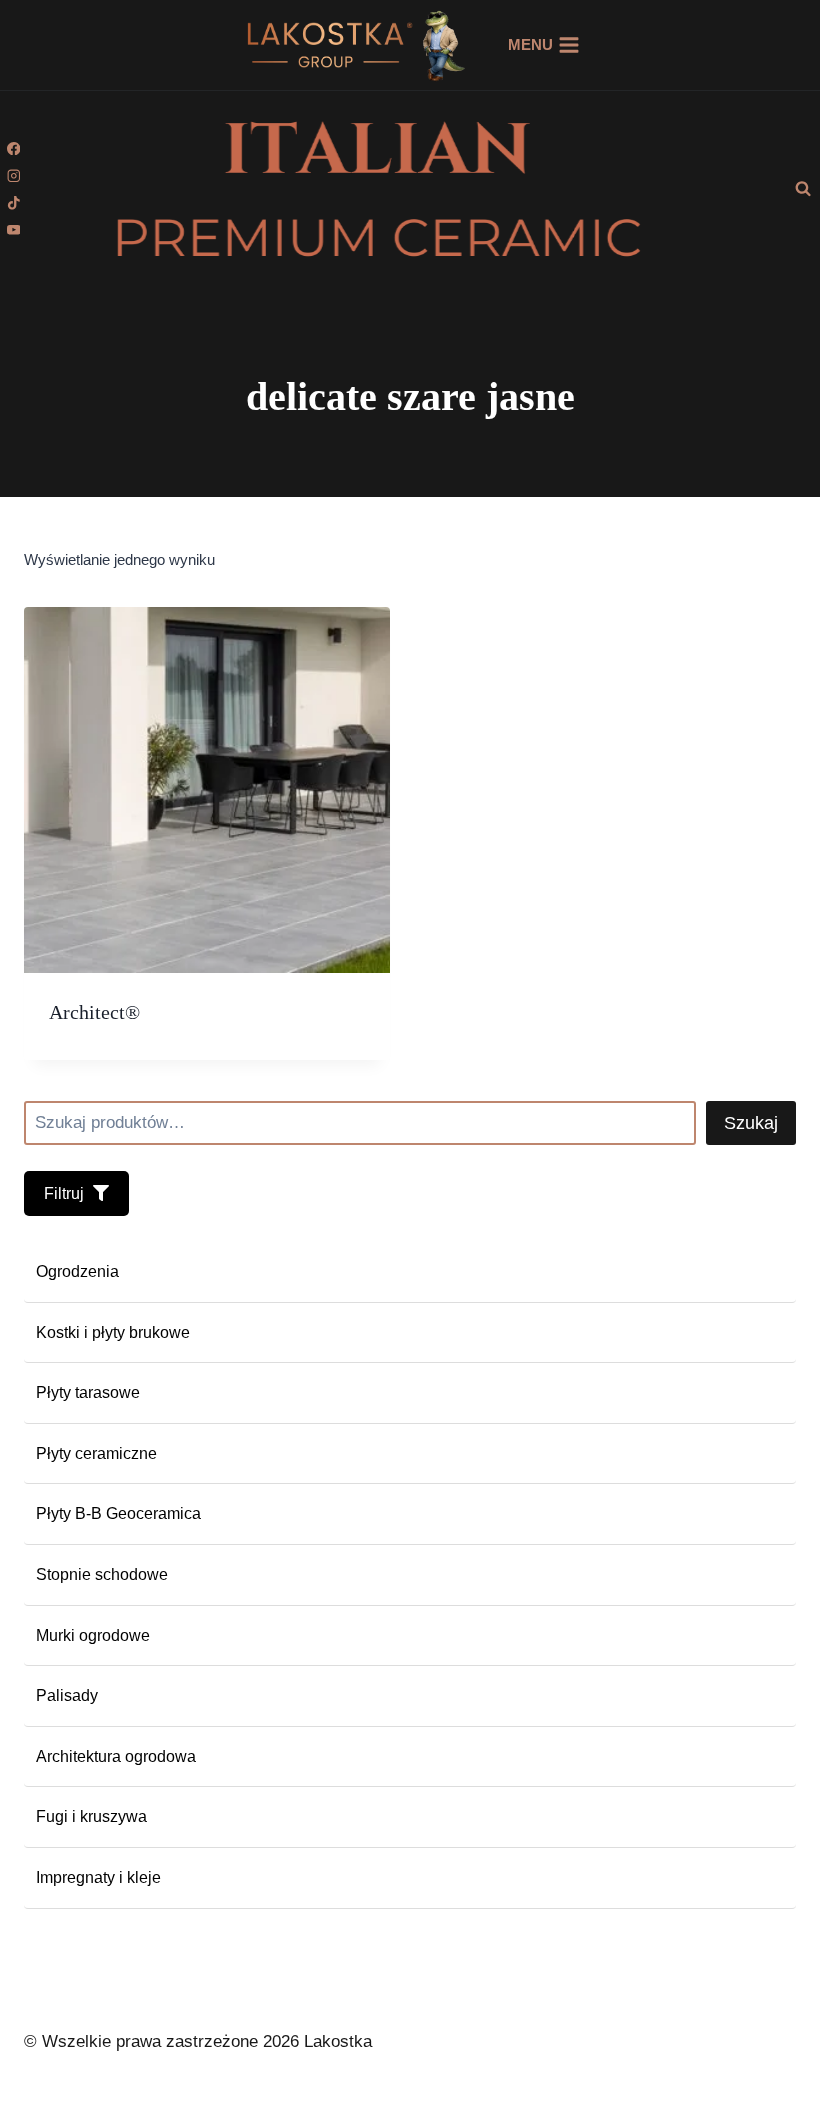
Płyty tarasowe (88, 1392)
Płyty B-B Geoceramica (118, 1513)
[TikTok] (13, 202)
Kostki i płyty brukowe (113, 1332)
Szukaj (751, 1123)
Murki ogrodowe (93, 1635)
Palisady (67, 1695)
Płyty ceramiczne (96, 1453)
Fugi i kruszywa (91, 1816)
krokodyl (464, 45)
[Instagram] (13, 175)
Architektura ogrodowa (116, 1756)
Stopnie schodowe (102, 1574)
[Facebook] (13, 148)
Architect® (94, 1012)
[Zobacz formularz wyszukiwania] (803, 189)
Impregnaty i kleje (98, 1877)
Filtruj (66, 1193)
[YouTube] (13, 229)
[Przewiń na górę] (769, 2020)
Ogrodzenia (77, 1271)
